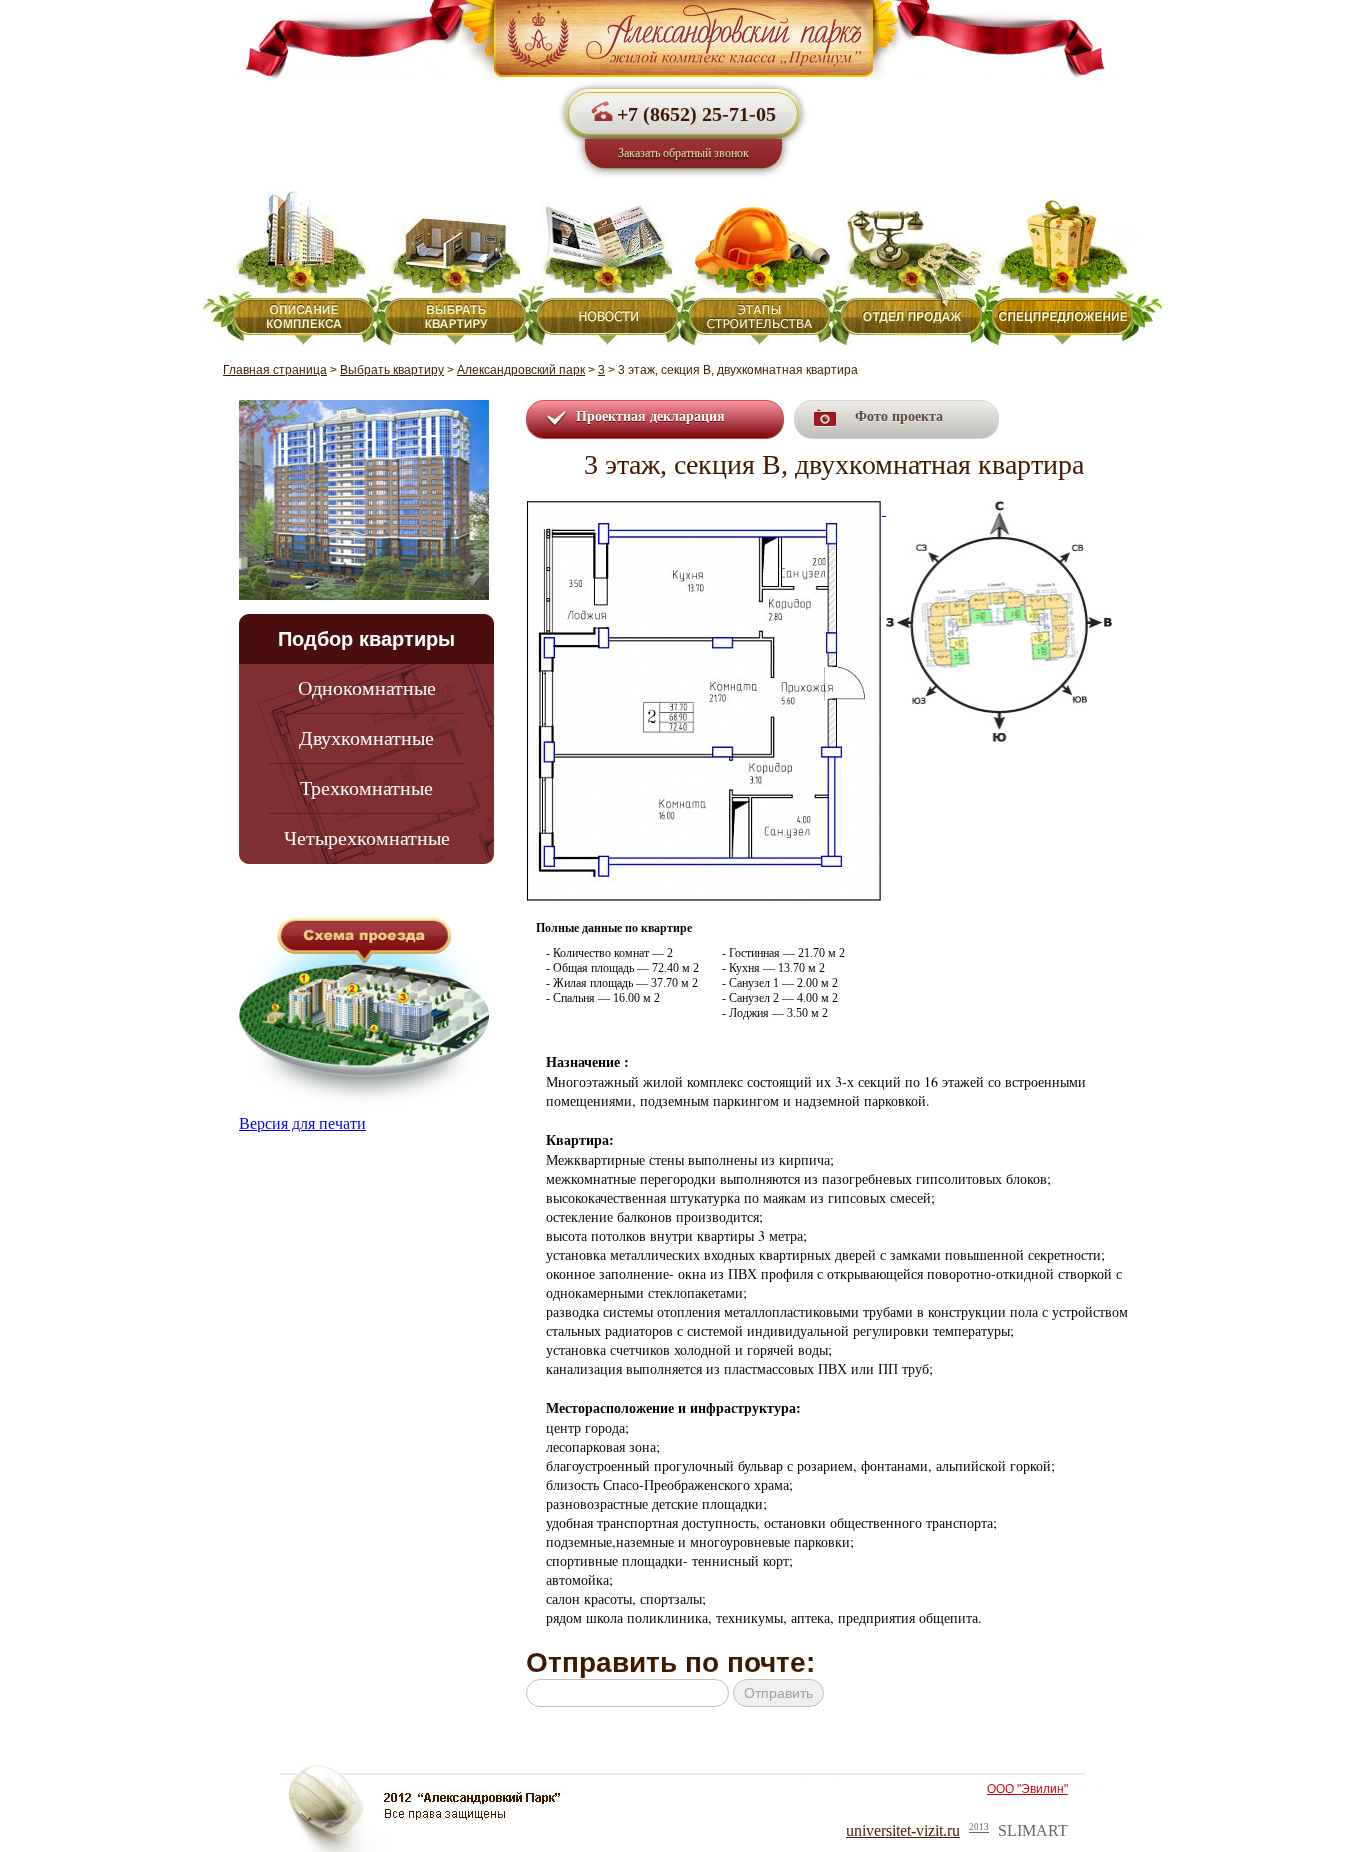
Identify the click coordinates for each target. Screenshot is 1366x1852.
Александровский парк (521, 370)
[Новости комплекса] (601, 265)
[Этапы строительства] (753, 265)
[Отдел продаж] (905, 265)
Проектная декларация (650, 416)
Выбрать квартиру (392, 370)
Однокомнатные (367, 688)
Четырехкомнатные (367, 838)
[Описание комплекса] (288, 265)
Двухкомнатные (366, 738)
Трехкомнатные (366, 788)
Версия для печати (302, 1123)
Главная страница (275, 370)
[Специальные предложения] (1072, 265)
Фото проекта (899, 416)
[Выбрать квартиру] (449, 265)
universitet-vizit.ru (903, 1830)
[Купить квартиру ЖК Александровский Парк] (683, 74)
